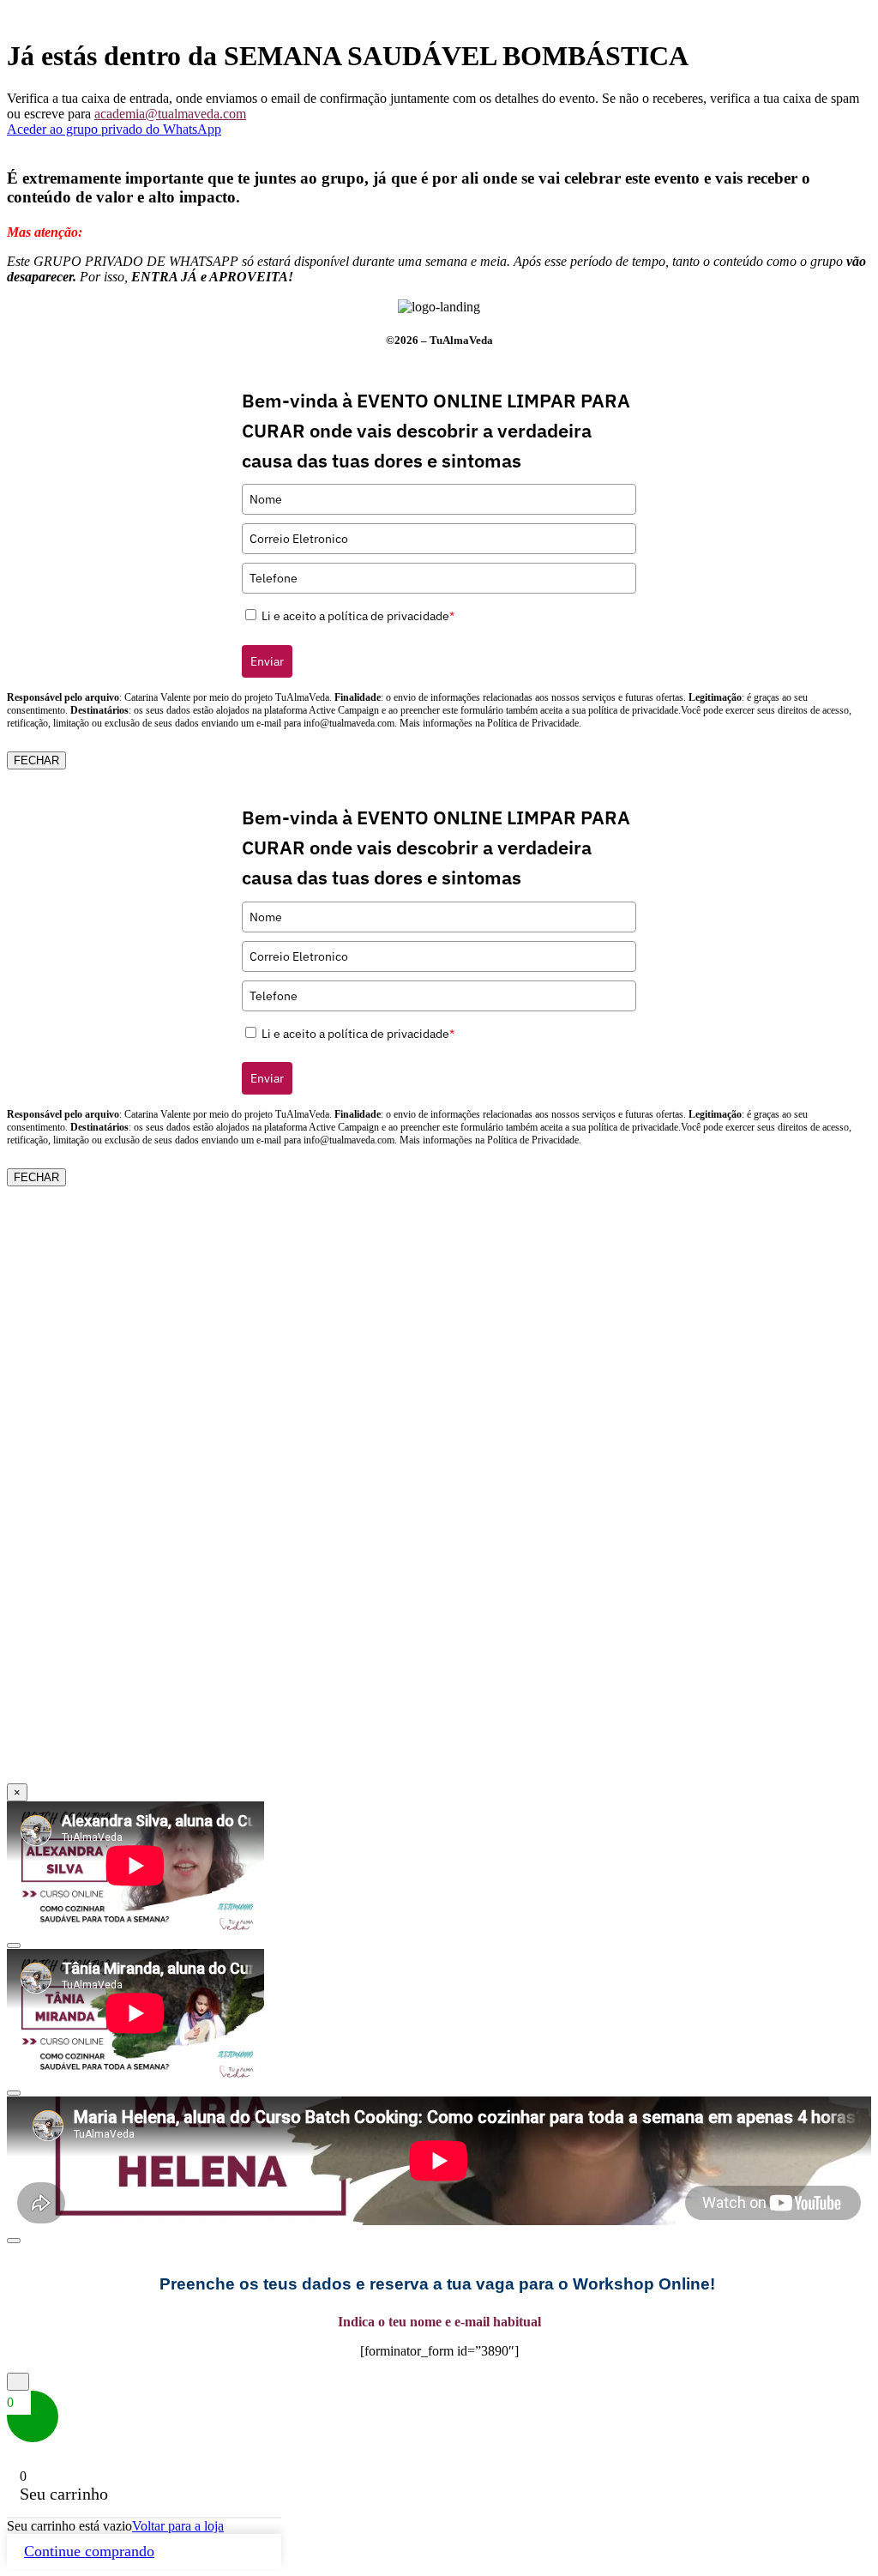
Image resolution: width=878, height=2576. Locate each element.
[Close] (14, 1946)
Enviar (267, 661)
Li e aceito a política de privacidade (358, 616)
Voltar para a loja (178, 2526)
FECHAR (36, 760)
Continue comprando (89, 2551)
